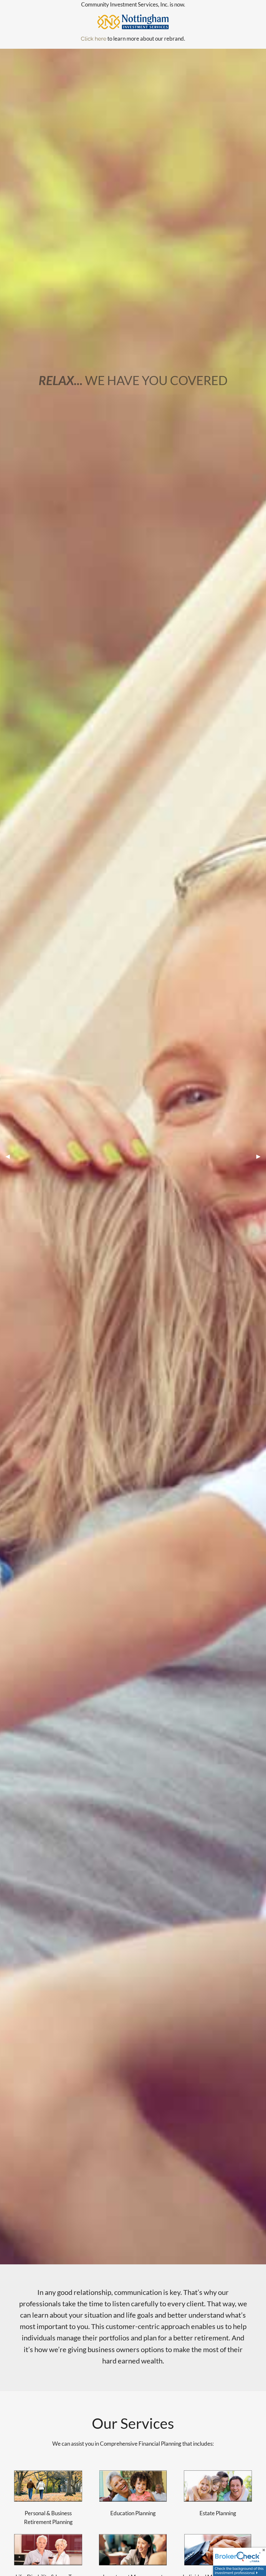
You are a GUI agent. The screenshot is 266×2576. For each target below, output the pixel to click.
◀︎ (10, 1156)
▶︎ (261, 1156)
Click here (94, 39)
